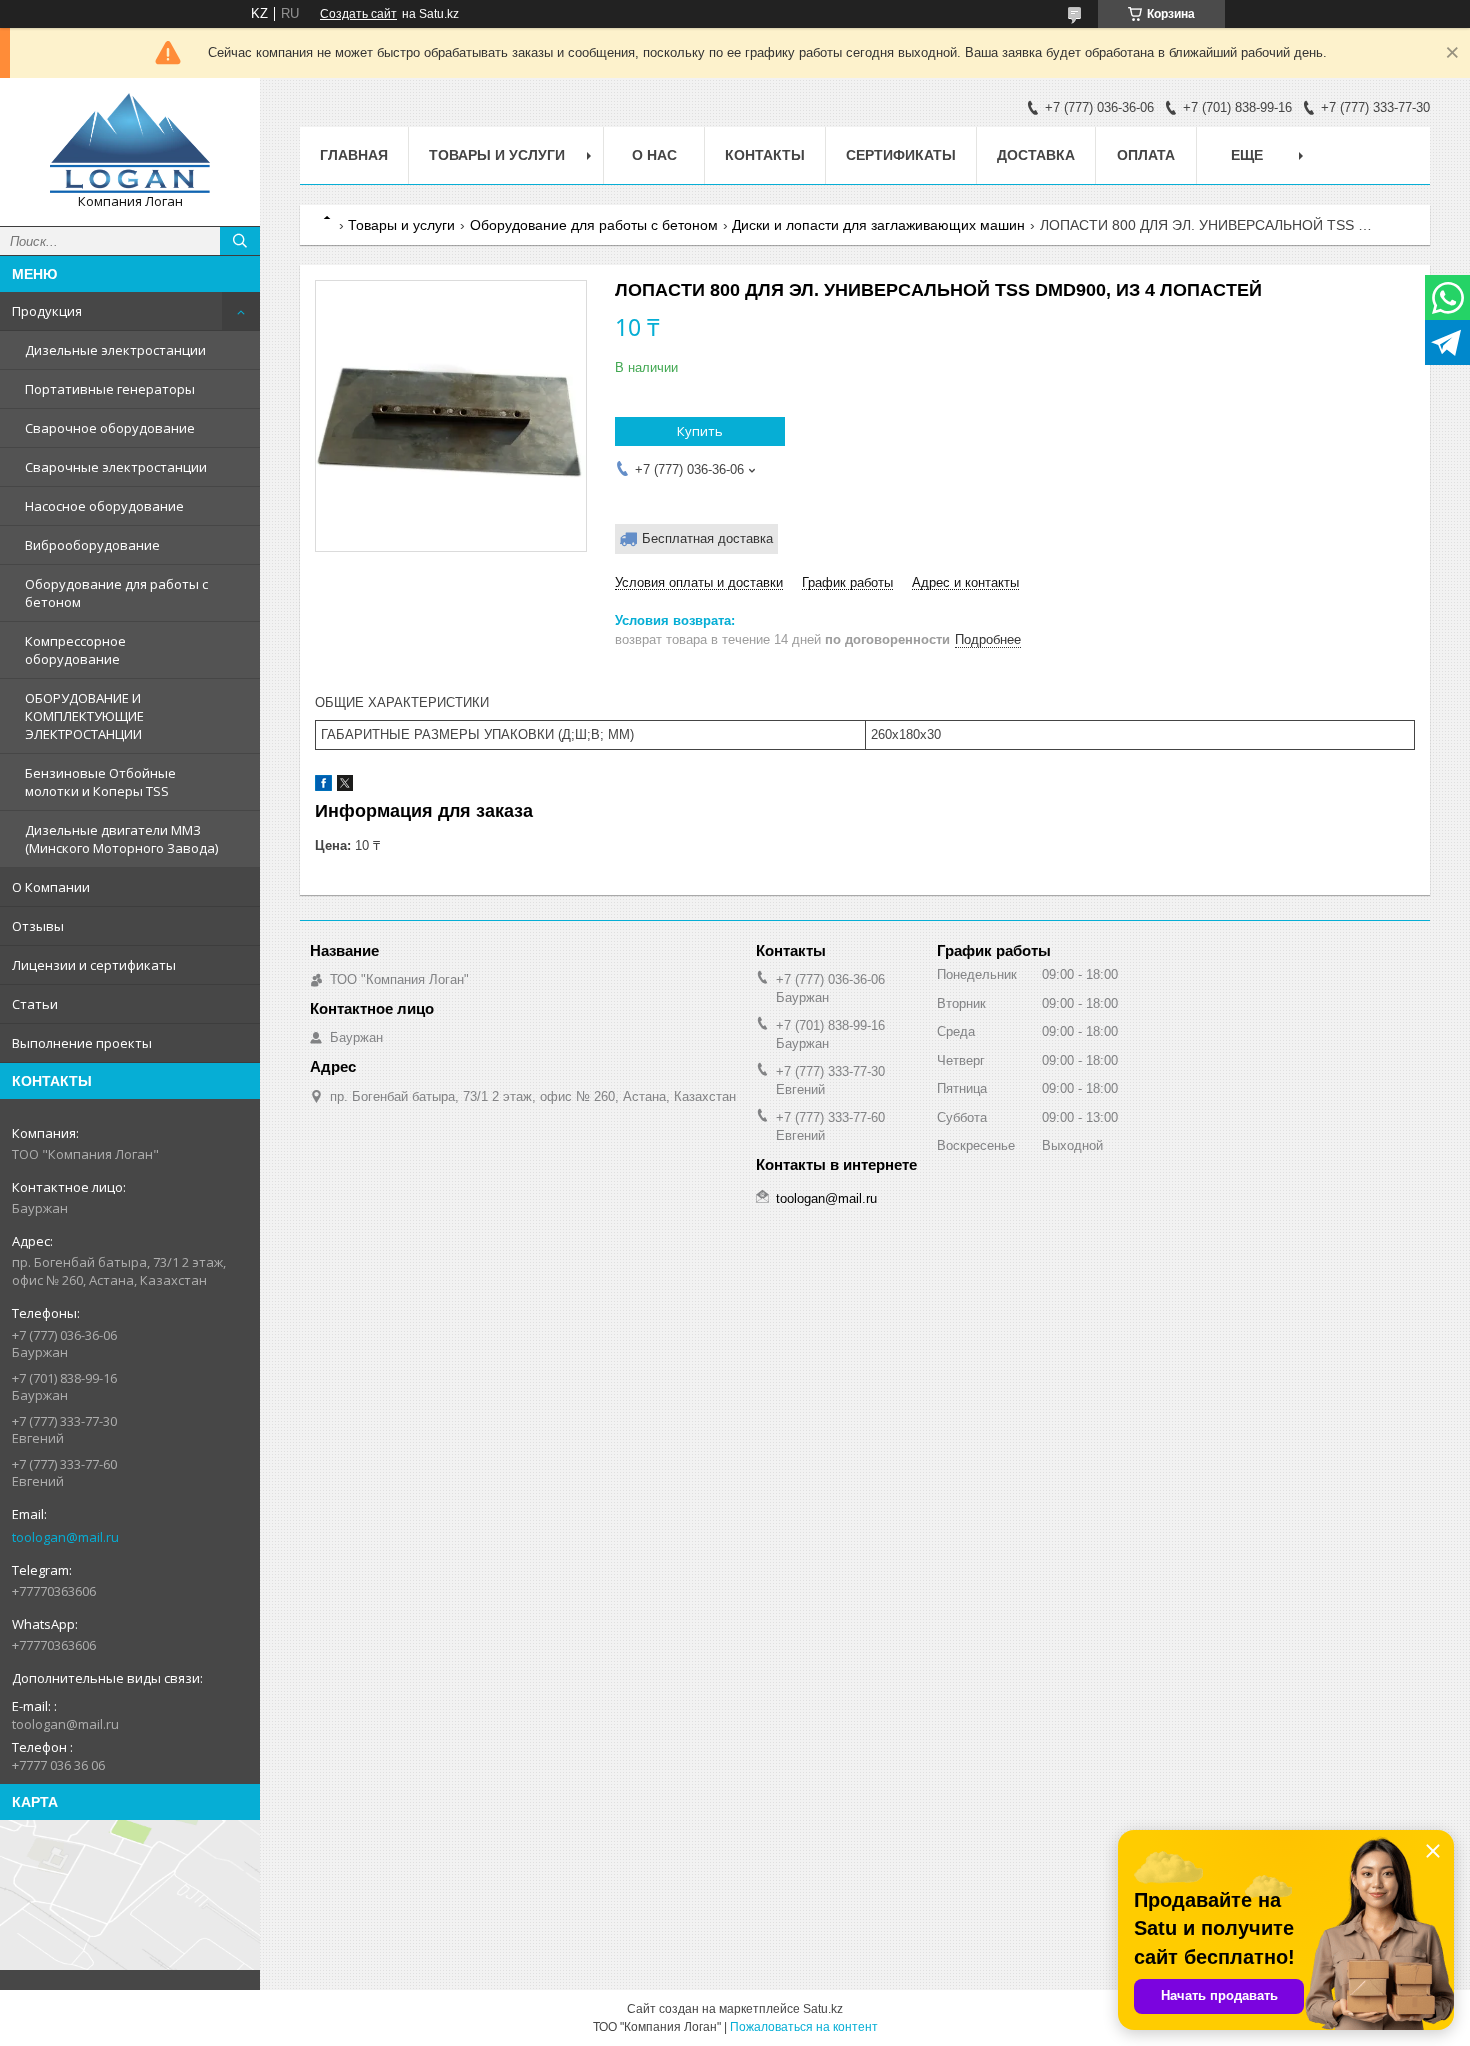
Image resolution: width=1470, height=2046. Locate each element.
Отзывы (38, 926)
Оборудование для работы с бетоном (116, 593)
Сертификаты (901, 155)
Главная (354, 155)
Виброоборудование (92, 545)
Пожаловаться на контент (804, 2027)
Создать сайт (358, 14)
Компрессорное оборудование (75, 650)
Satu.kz (823, 2009)
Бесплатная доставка (707, 538)
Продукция (47, 311)
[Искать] (240, 241)
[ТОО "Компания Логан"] (130, 143)
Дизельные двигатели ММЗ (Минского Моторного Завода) (121, 839)
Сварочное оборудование (110, 428)
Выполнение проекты (82, 1043)
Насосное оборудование (104, 506)
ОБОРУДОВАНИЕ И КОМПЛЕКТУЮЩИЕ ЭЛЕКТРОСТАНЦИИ (84, 716)
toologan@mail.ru (65, 1537)
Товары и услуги (497, 155)
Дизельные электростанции (115, 350)
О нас (654, 155)
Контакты (765, 155)
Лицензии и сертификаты (94, 965)
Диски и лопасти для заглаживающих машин (878, 225)
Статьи (35, 1004)
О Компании (51, 887)
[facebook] (323, 786)
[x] (345, 786)
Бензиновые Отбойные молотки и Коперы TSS (100, 782)
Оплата (1146, 155)
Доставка (1036, 155)
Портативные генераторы (110, 389)
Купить (700, 431)
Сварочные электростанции (116, 467)
